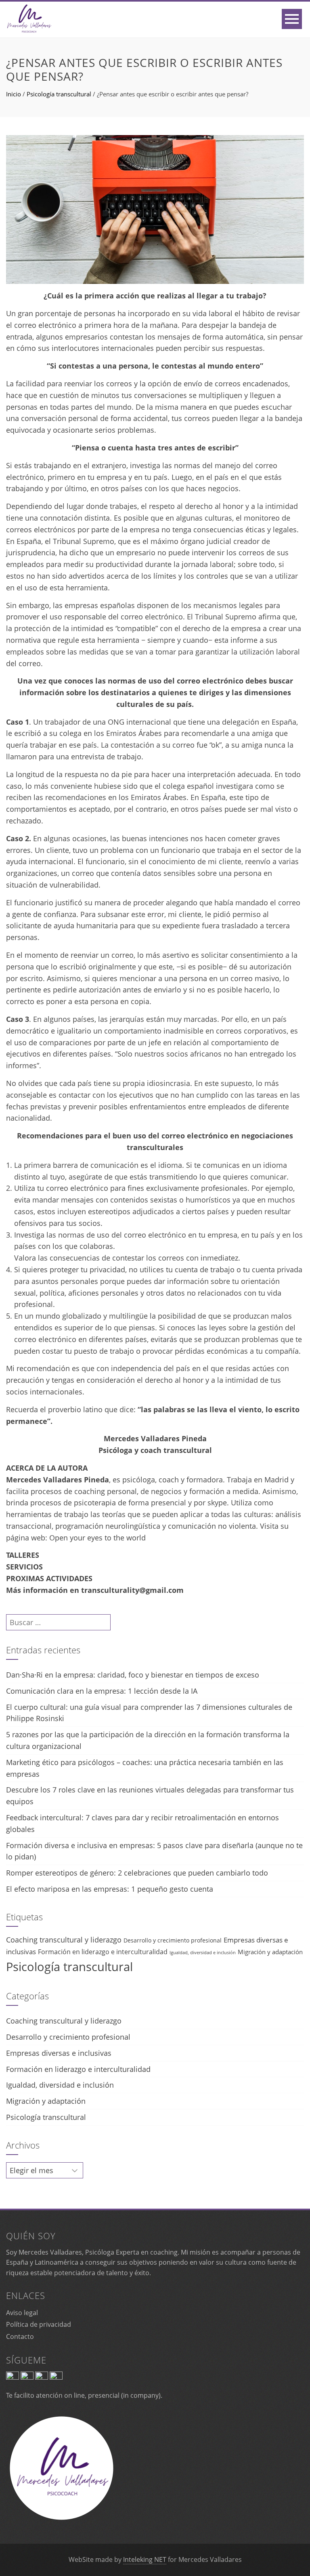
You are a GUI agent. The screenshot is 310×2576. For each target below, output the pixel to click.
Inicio (14, 94)
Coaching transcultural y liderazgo (64, 1940)
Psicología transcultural (59, 94)
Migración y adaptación (270, 1952)
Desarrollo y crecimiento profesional (173, 1940)
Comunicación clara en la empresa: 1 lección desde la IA (102, 1691)
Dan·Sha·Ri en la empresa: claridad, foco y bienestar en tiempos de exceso (133, 1675)
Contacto (20, 2336)
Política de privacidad (39, 2324)
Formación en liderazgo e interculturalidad (103, 1952)
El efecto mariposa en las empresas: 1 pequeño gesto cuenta (110, 1889)
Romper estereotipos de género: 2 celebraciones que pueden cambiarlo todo (137, 1873)
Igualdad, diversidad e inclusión (203, 1953)
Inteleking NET (145, 2559)
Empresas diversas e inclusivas (59, 2053)
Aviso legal (22, 2313)
